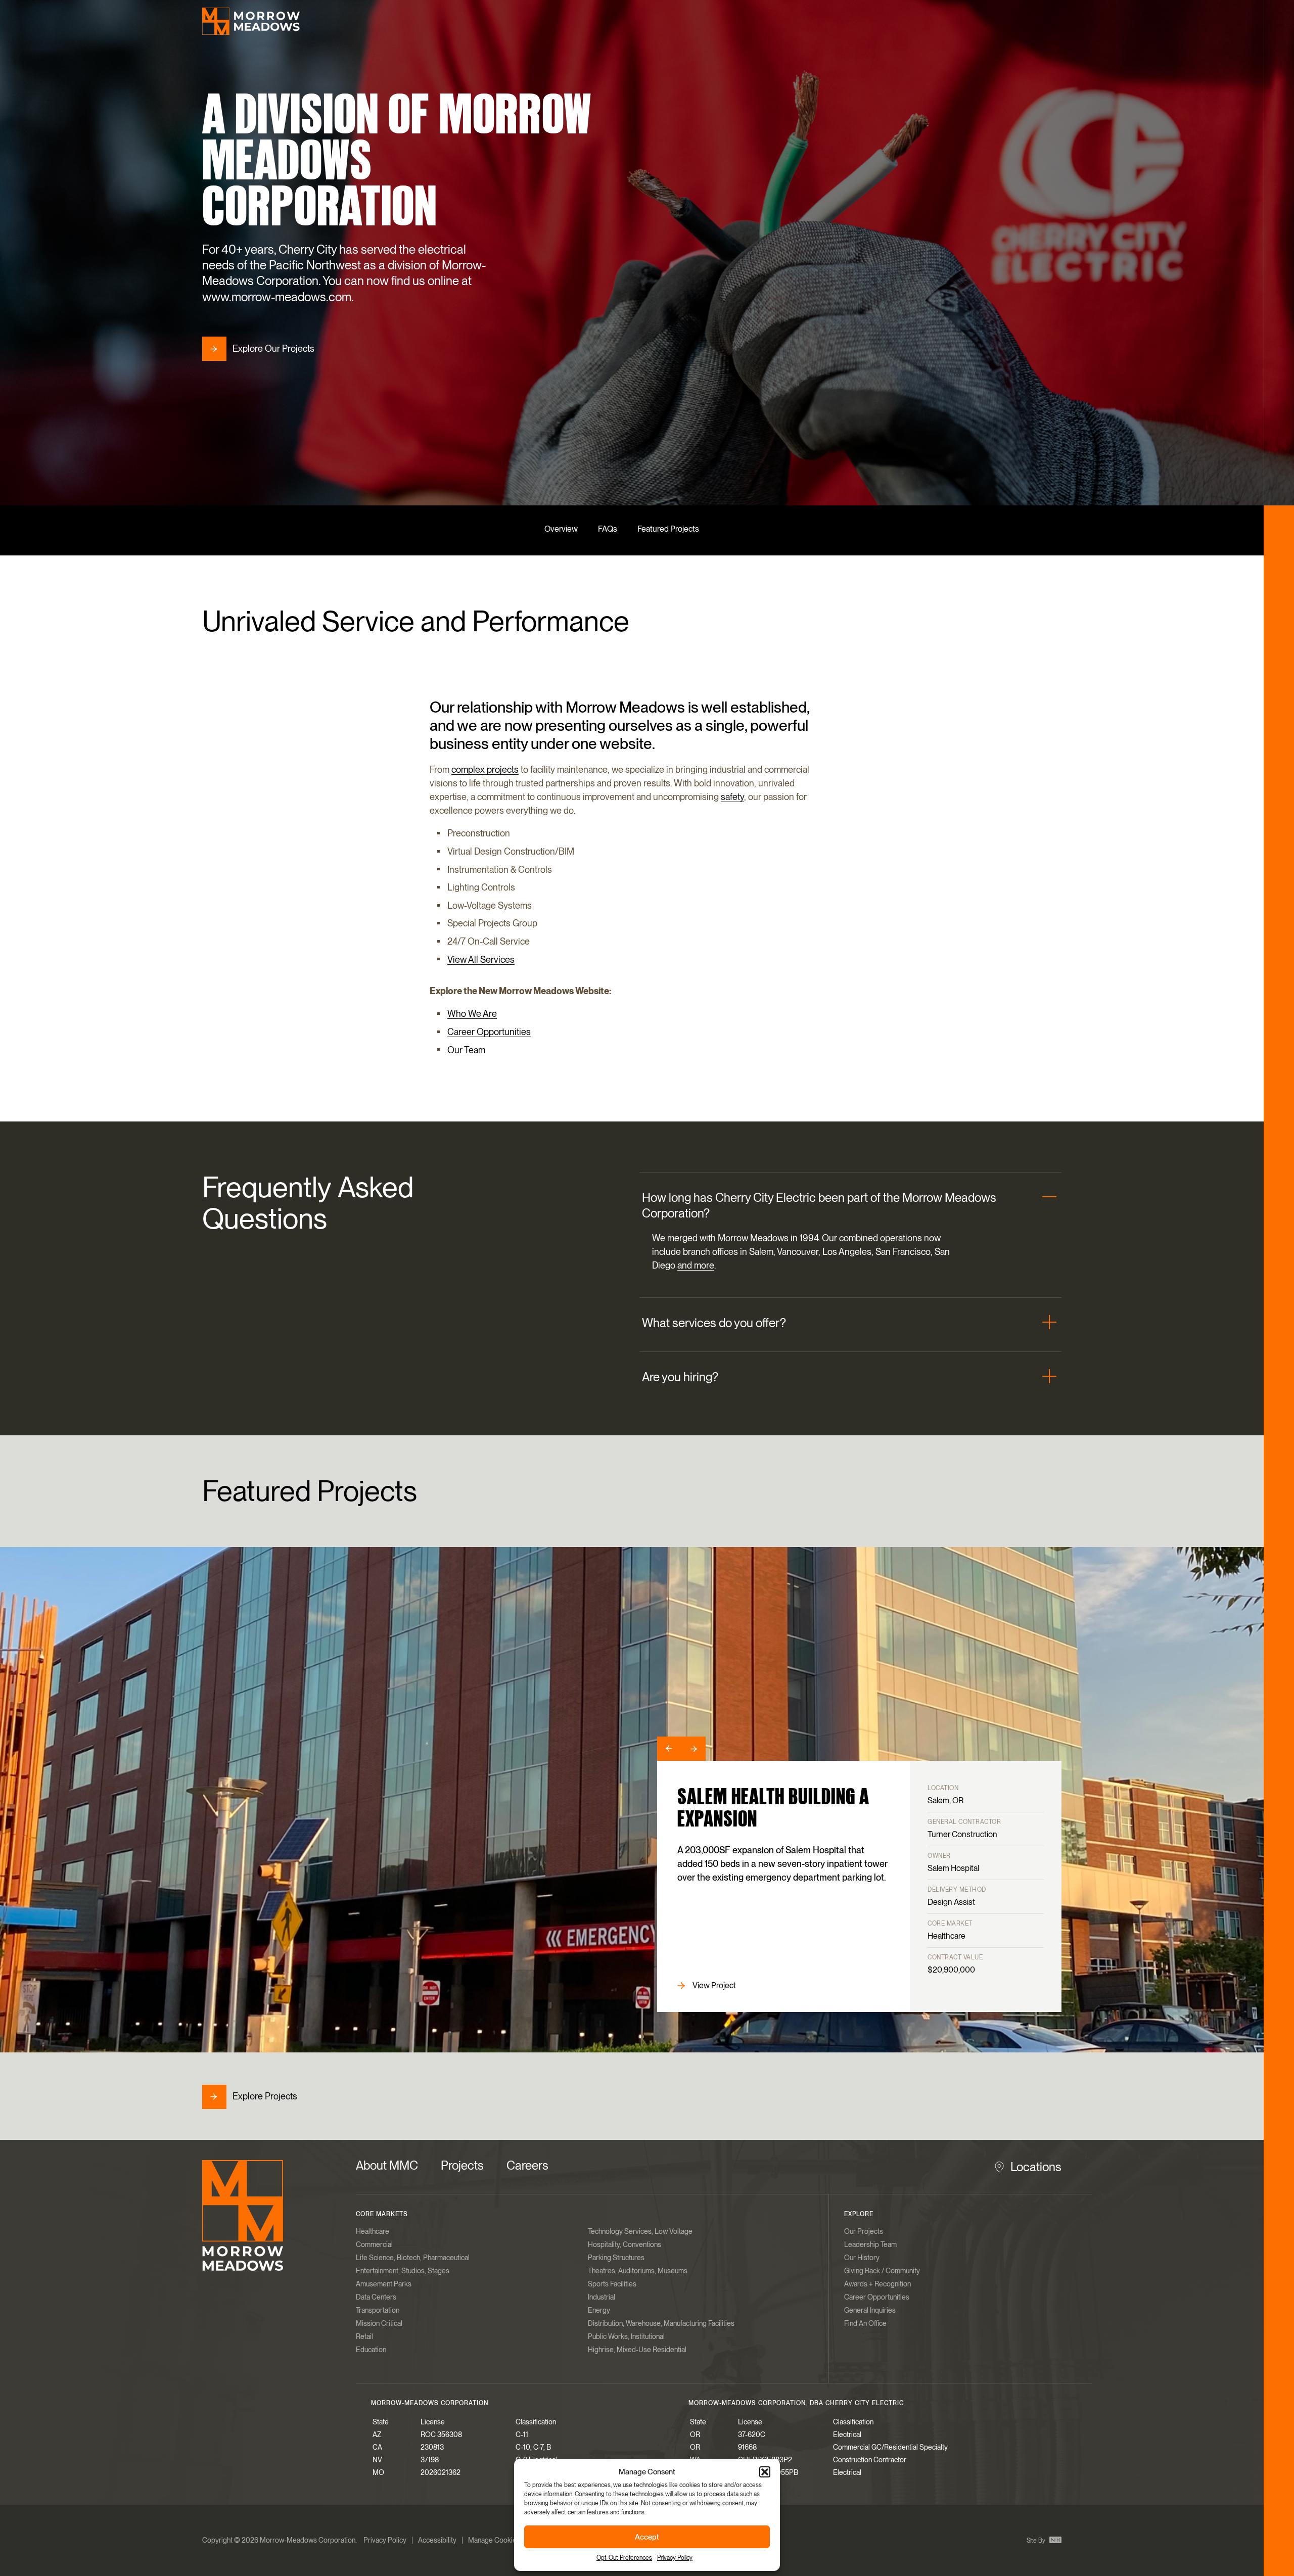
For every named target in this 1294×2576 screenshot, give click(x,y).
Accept (647, 2537)
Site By (1037, 2541)
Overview (561, 529)
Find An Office (865, 2323)
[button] (765, 2472)
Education (371, 2350)
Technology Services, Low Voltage (640, 2231)
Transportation (378, 2310)
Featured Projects (668, 529)
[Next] (694, 1749)
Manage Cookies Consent (508, 2540)
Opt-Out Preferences (624, 2558)
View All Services (481, 959)
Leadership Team (870, 2244)
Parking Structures (616, 2258)
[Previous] (669, 1749)
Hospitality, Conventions (625, 2244)
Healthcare (373, 2231)
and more (696, 1266)
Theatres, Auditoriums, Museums (638, 2271)
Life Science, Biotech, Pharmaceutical (413, 2258)
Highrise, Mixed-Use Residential (637, 2350)
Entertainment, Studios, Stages (403, 2271)
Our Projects (864, 2231)
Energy (599, 2310)
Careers (527, 2165)
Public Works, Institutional (626, 2336)
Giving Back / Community (882, 2271)
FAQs (608, 529)
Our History (862, 2258)
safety (732, 797)
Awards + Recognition (877, 2284)
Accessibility (437, 2540)
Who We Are (472, 1014)
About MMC (387, 2165)
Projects (462, 2165)
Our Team (466, 1050)
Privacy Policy (675, 2558)
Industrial (602, 2297)
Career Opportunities (489, 1032)
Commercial (374, 2244)
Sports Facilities (612, 2284)
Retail (364, 2336)
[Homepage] (251, 21)
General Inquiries (870, 2310)
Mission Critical (379, 2323)
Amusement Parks (384, 2284)
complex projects (485, 769)
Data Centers (376, 2297)
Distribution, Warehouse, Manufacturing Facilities (661, 2323)
